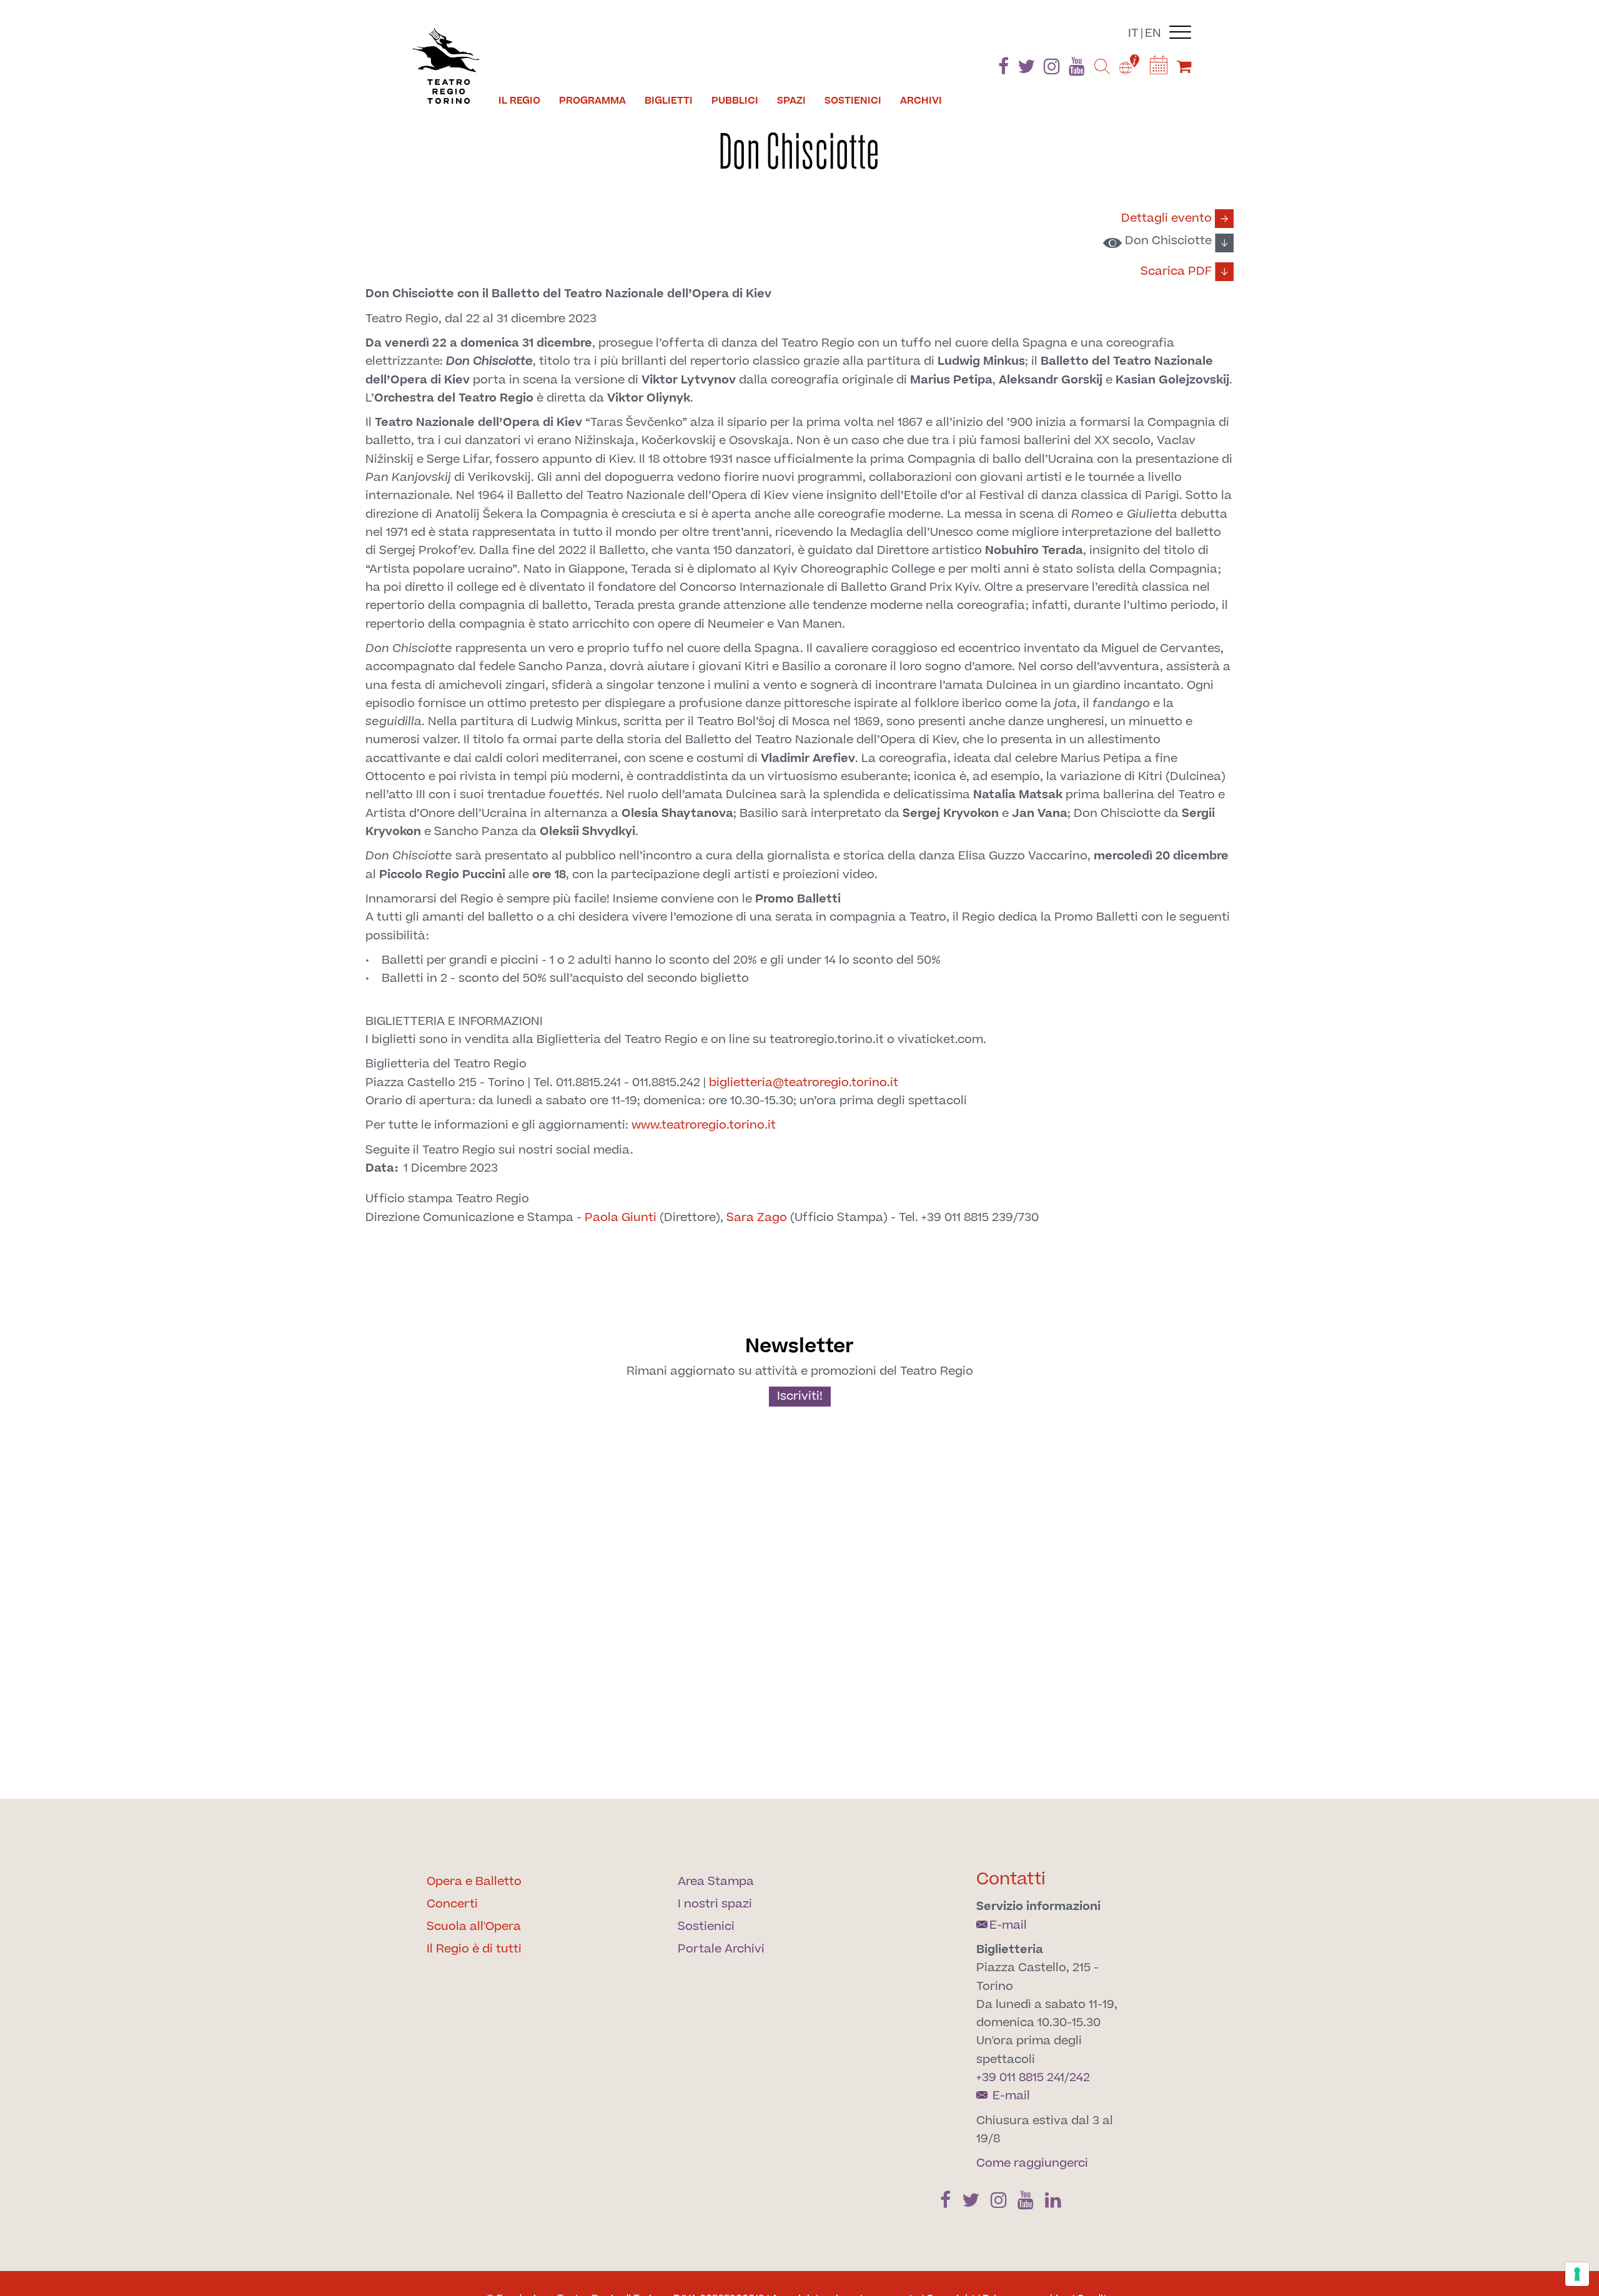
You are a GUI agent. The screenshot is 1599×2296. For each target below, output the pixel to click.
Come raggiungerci (1032, 2163)
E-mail (1008, 1925)
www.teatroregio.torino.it (704, 1125)
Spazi (791, 101)
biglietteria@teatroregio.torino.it (804, 1083)
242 (1080, 2078)
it (1133, 33)
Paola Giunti (621, 1218)
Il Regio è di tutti (474, 1949)
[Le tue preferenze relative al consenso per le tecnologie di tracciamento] (1577, 2274)
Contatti (1011, 1879)
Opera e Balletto (474, 1882)
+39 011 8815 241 (1020, 2078)
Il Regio (519, 101)
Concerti (452, 1904)
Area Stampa (716, 1882)
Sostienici (853, 101)
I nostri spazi (715, 1904)
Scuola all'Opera (474, 1927)
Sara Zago (757, 1218)
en (1153, 33)
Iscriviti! (800, 1396)
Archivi (921, 101)
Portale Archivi (721, 1949)
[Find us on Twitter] (1026, 69)
